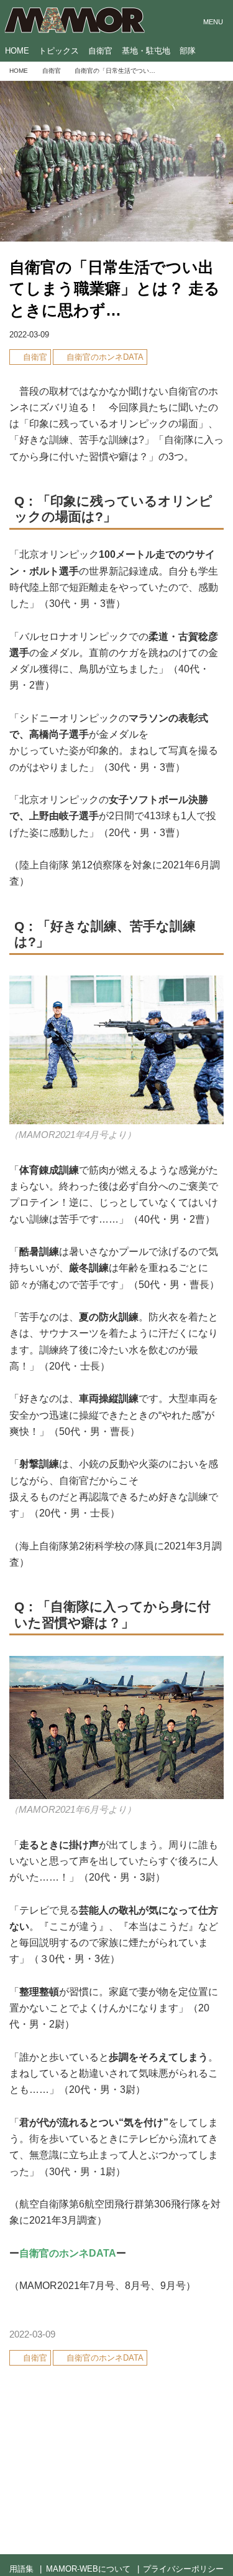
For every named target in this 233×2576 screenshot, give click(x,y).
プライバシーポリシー (183, 2569)
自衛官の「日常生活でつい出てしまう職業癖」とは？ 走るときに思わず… (115, 289)
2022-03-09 (29, 335)
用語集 (21, 2569)
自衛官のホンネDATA (68, 2253)
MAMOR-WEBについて (88, 2569)
